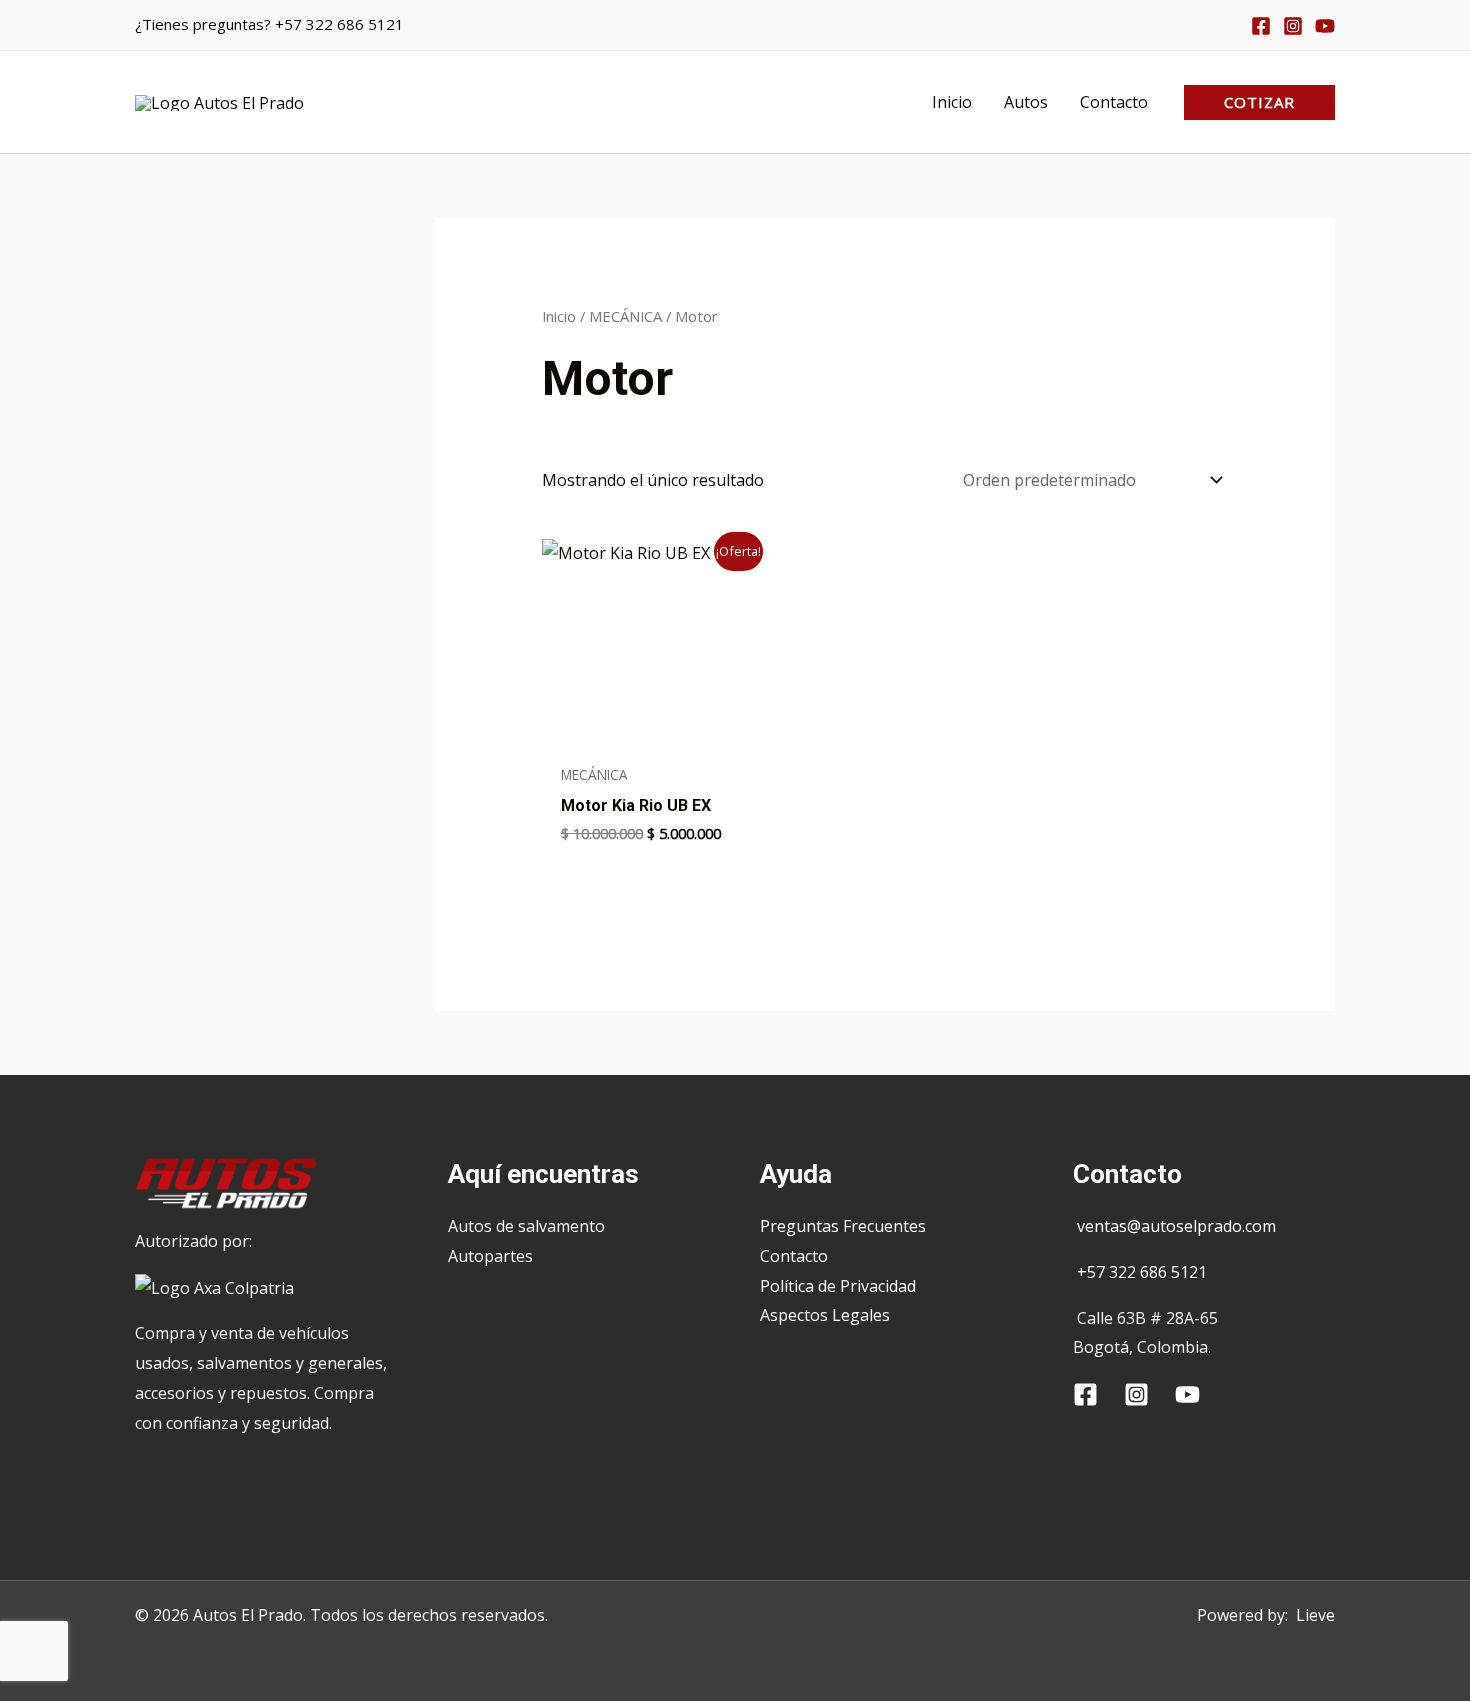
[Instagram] (1293, 26)
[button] (1259, 102)
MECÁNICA (625, 316)
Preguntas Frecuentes (843, 1226)
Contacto (794, 1256)
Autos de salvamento (526, 1226)
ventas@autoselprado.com (1176, 1226)
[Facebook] (1261, 26)
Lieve (1315, 1615)
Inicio (559, 316)
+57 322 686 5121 (339, 24)
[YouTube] (1325, 26)
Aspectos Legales (825, 1315)
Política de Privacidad (838, 1286)
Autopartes (490, 1256)
